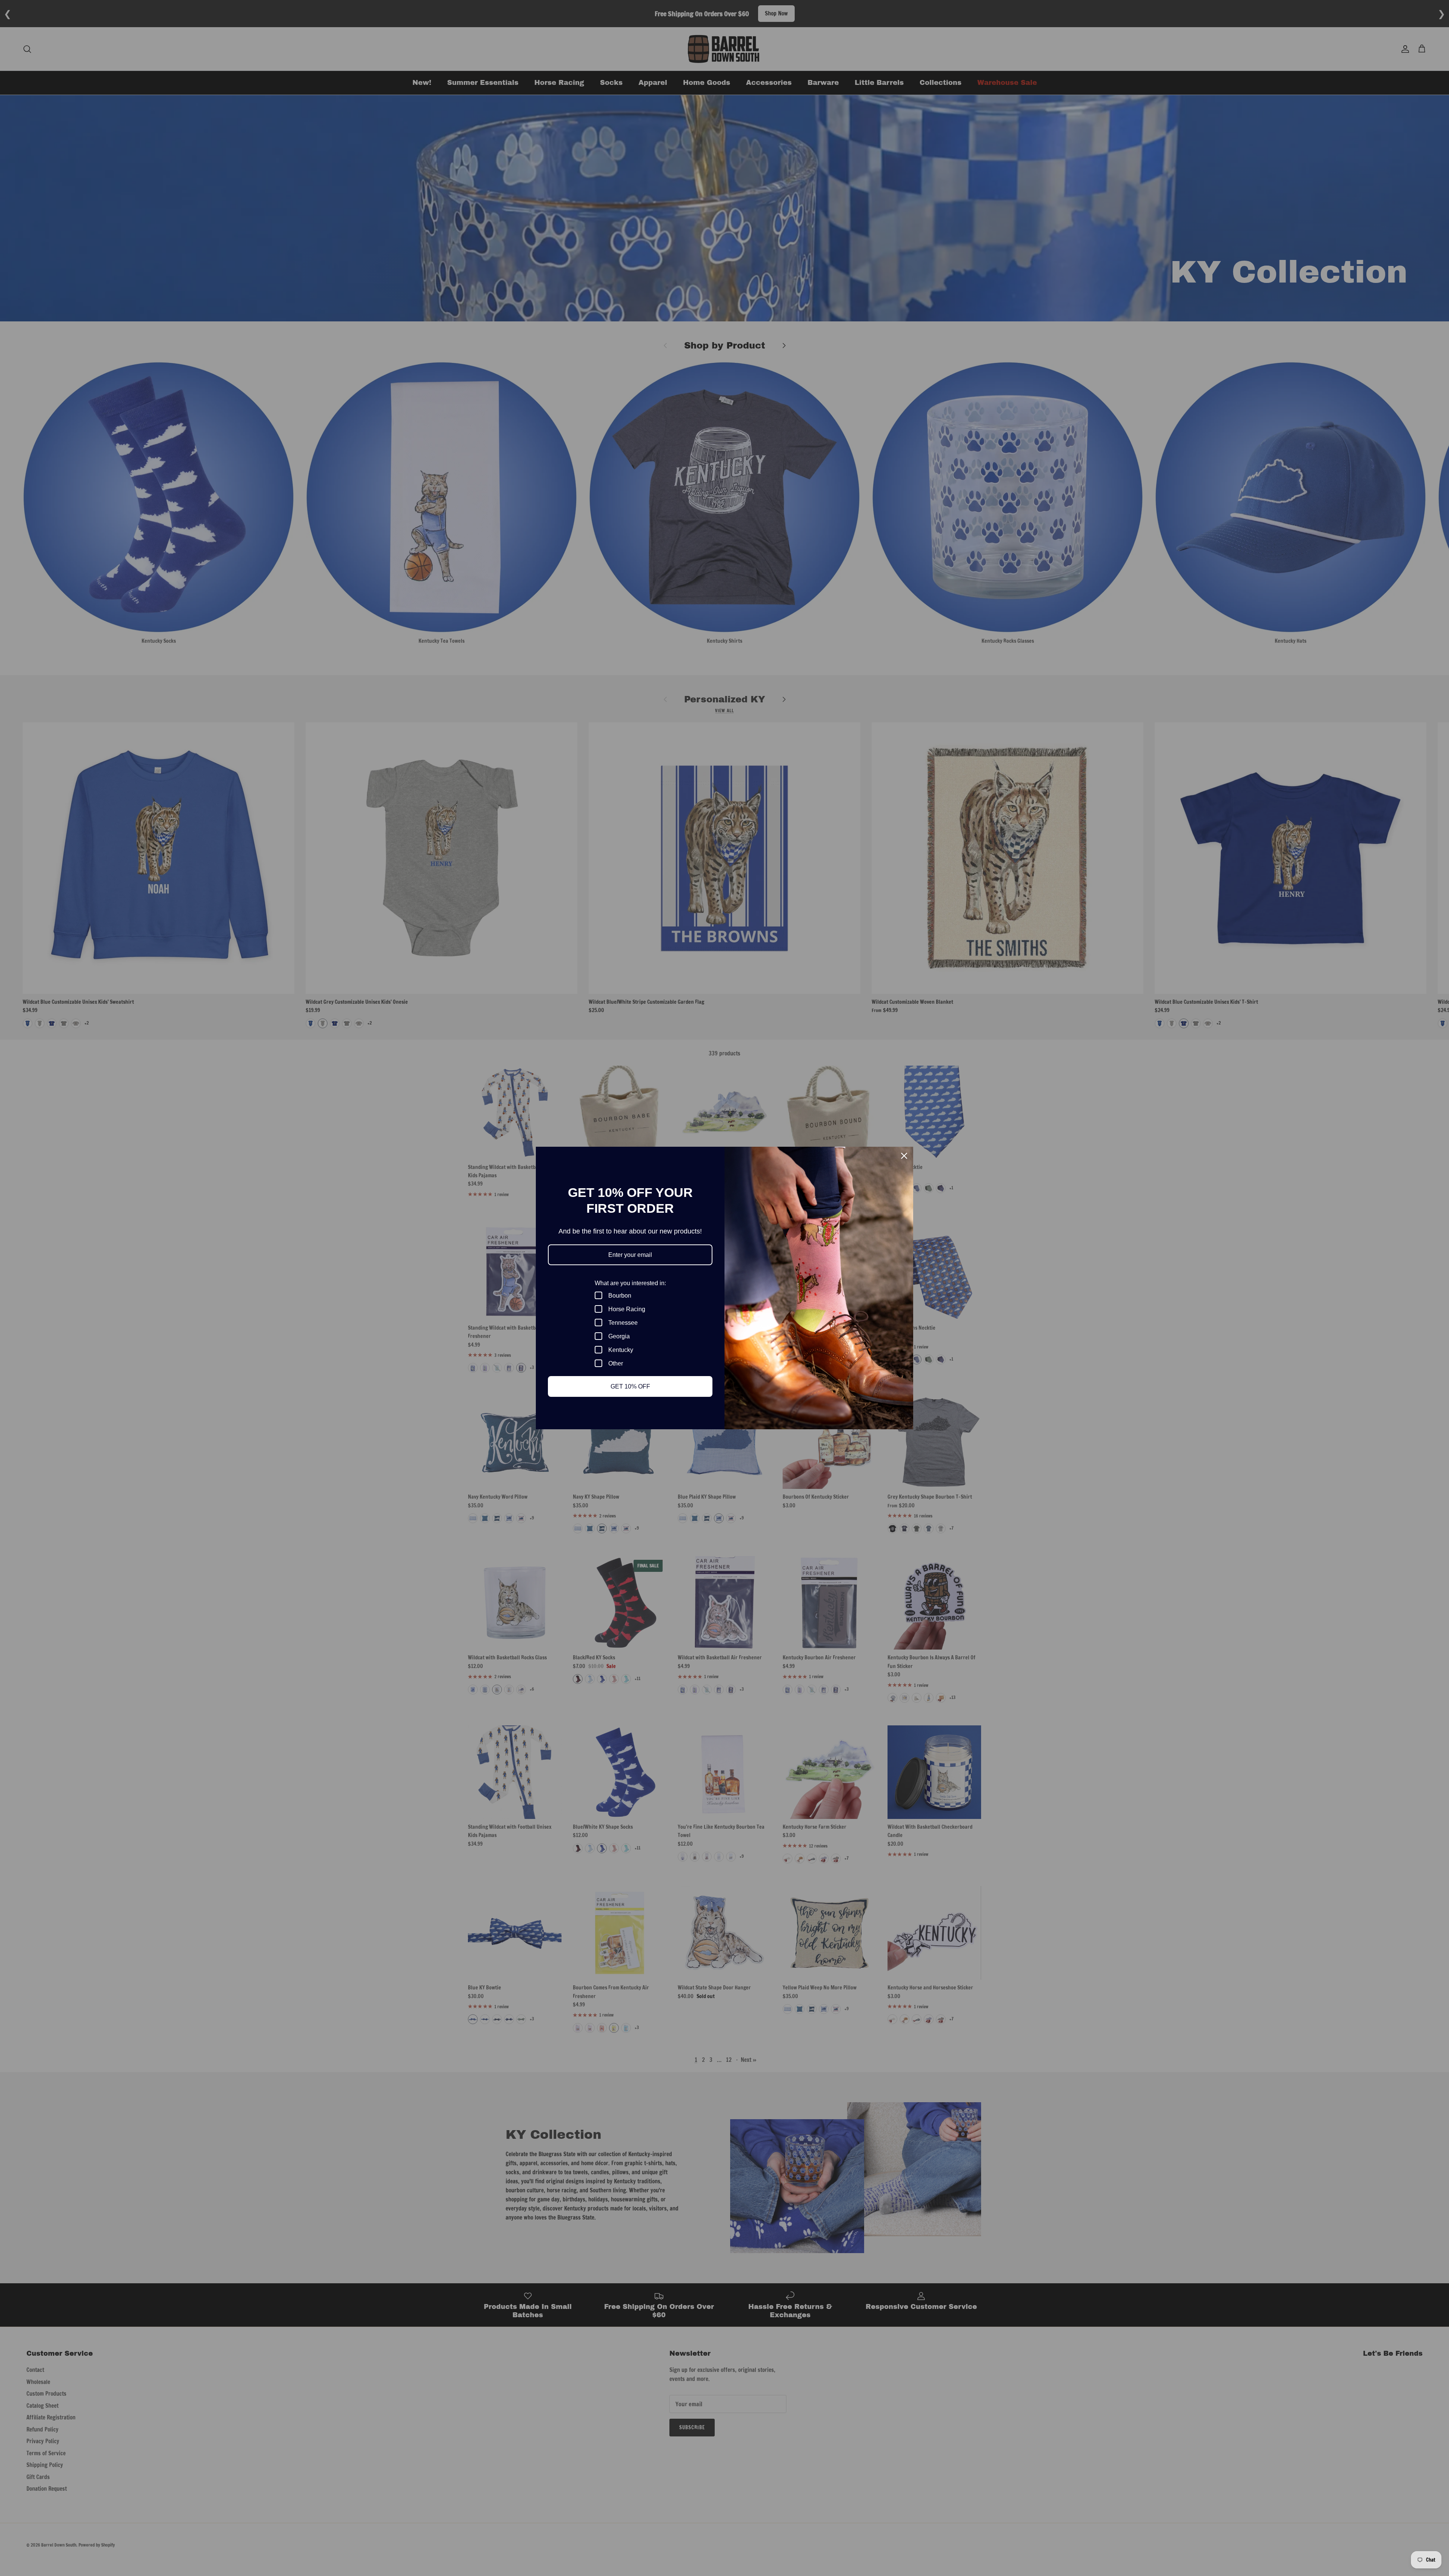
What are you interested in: (630, 1283)
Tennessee (623, 1323)
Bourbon (620, 1296)
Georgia (619, 1336)
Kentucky (621, 1350)
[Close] (904, 1156)
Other (616, 1363)
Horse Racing (627, 1309)
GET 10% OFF (630, 1386)
